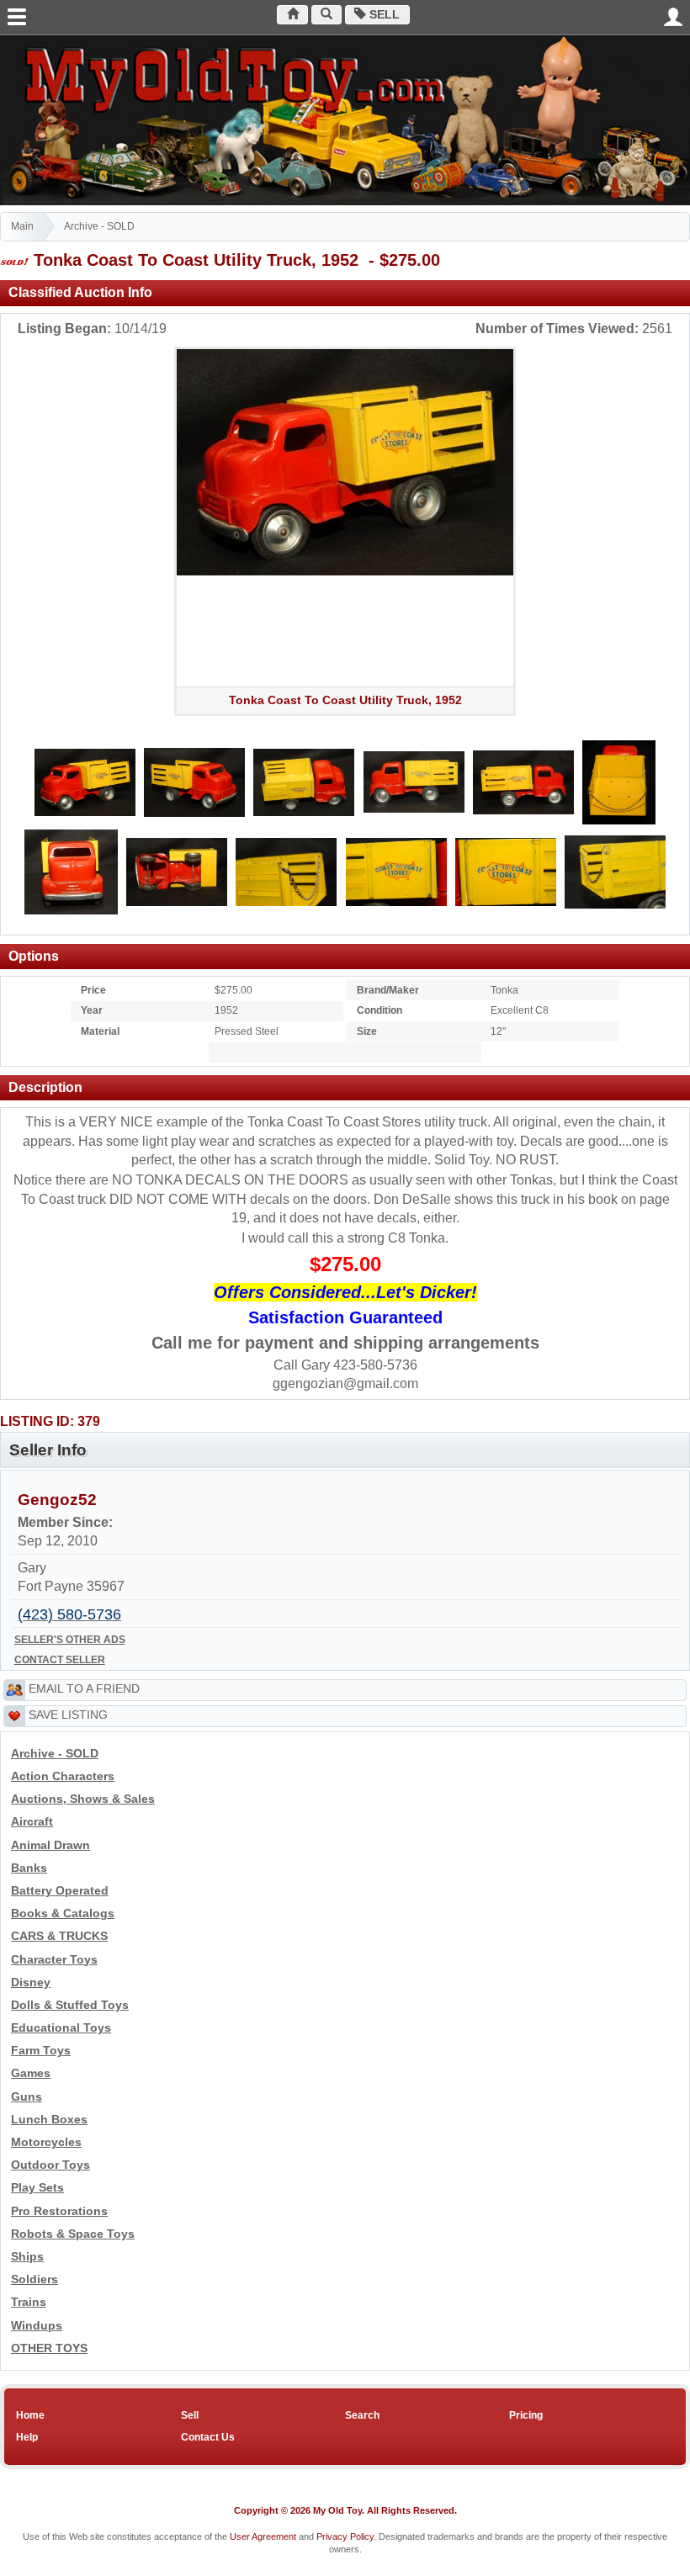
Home (30, 2415)
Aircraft (32, 1822)
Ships (27, 2257)
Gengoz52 (57, 1500)
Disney (31, 1982)
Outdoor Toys (50, 2165)
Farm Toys (41, 2051)
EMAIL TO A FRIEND (84, 1688)
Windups (37, 2326)
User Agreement (263, 2536)
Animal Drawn (50, 1845)
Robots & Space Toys (73, 2234)
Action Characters (63, 1776)
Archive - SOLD (99, 226)
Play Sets (37, 2188)
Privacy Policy (345, 2536)
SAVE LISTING (68, 1715)
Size (367, 1031)
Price (93, 990)
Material (100, 1031)
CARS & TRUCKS (59, 1936)
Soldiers (34, 2279)
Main (22, 226)
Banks (29, 1868)
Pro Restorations (59, 2211)
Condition (379, 1010)
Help (27, 2437)
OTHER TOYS (49, 2348)
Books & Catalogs (63, 1913)
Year (92, 1010)
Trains (29, 2302)
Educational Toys (61, 2028)
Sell (383, 15)
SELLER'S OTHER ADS (70, 1640)
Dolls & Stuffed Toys (70, 2005)
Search (362, 2415)
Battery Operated (60, 1891)
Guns (27, 2097)
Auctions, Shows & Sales (83, 1799)
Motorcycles (46, 2142)
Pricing (526, 2415)
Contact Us (208, 2437)
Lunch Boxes (49, 2120)
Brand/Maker (388, 990)
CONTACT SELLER (60, 1660)
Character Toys (54, 1960)
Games (31, 2073)
